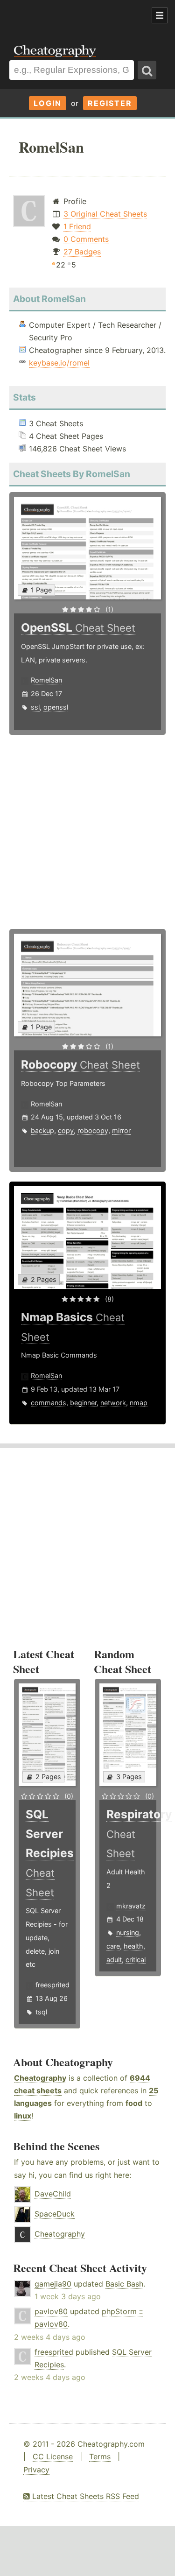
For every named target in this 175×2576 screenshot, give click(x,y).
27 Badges (82, 252)
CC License (53, 2456)
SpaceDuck (55, 2214)
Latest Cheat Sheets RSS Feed (84, 2496)
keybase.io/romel (59, 363)
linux (23, 2116)
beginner (83, 1403)
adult (114, 1960)
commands (49, 1403)
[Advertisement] (75, 16)
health (133, 1946)
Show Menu (160, 15)
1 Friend (77, 226)
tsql (41, 2012)
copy (66, 1130)
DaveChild (53, 2194)
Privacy (36, 2470)
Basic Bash (124, 2284)
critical (136, 1960)
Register (110, 103)
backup (42, 1130)
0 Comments (86, 239)
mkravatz (131, 1906)
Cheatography (40, 2078)
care (113, 1946)
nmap (139, 1403)
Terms (100, 2456)
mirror (121, 1130)
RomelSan (46, 680)
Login (48, 103)
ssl (35, 707)
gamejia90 (53, 2284)
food (134, 2103)
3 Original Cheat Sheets (105, 214)
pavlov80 (51, 2311)
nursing (128, 1932)
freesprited (52, 1985)
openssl (56, 707)
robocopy (93, 1130)
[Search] (147, 70)
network (113, 1403)
